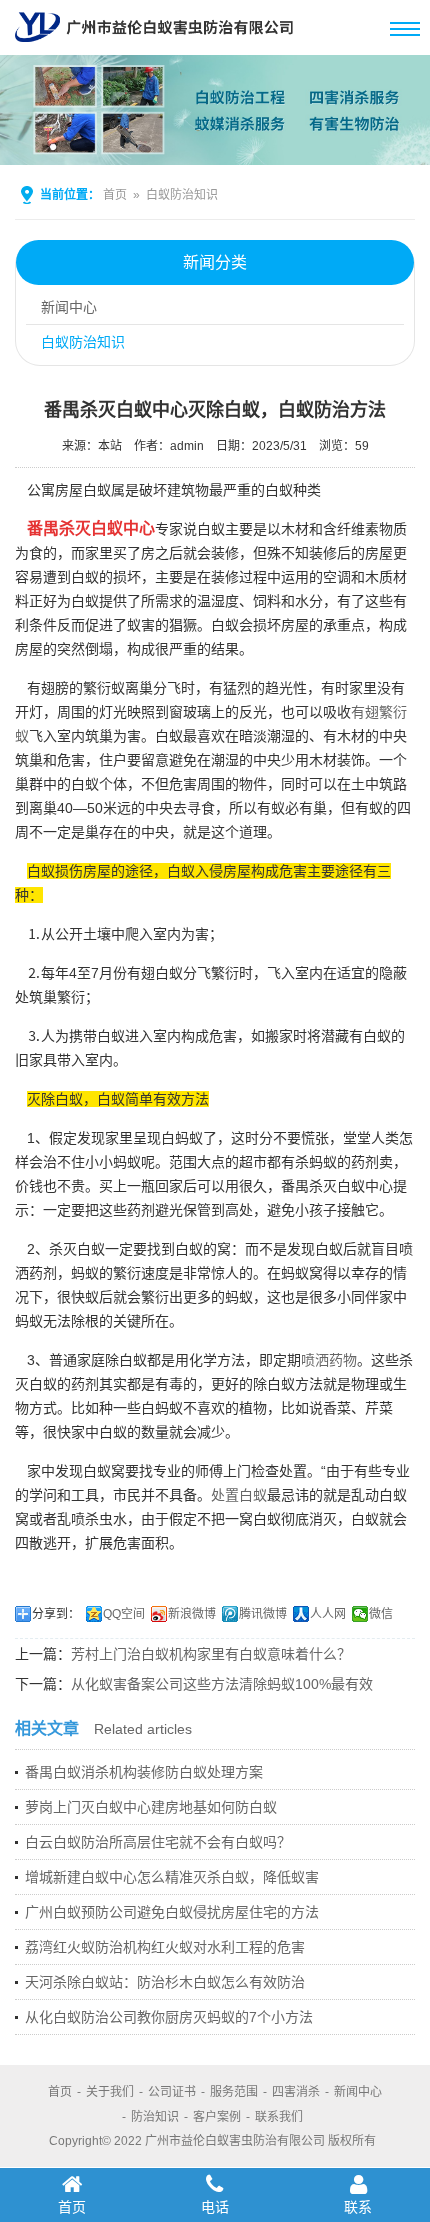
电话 (215, 2207)
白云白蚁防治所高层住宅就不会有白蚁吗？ (158, 1842)
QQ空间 (124, 1614)
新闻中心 (69, 307)
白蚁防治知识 (182, 195)
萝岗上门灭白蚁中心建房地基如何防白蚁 (151, 1807)
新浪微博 (192, 1614)
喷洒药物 (329, 1360)
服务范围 (234, 2092)
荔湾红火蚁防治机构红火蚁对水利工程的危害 (165, 1947)
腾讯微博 (263, 1614)
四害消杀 (296, 2092)
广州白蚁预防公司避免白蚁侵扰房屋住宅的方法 (172, 1912)
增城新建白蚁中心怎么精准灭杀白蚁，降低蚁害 (172, 1877)
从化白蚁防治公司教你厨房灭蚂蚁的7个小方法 (169, 2017)
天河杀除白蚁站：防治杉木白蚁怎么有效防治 (165, 1982)
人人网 (328, 1614)
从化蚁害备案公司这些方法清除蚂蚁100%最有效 (222, 1684)
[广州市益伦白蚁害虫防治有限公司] (154, 47)
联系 (358, 2207)
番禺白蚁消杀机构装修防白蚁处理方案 (144, 1772)
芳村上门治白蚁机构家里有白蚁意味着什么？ (211, 1654)
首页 (115, 195)
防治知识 (155, 2117)
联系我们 (279, 2117)
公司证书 (172, 2092)
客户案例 (217, 2117)
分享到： (56, 1614)
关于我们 (110, 2092)
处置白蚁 (239, 1495)
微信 (381, 1614)
